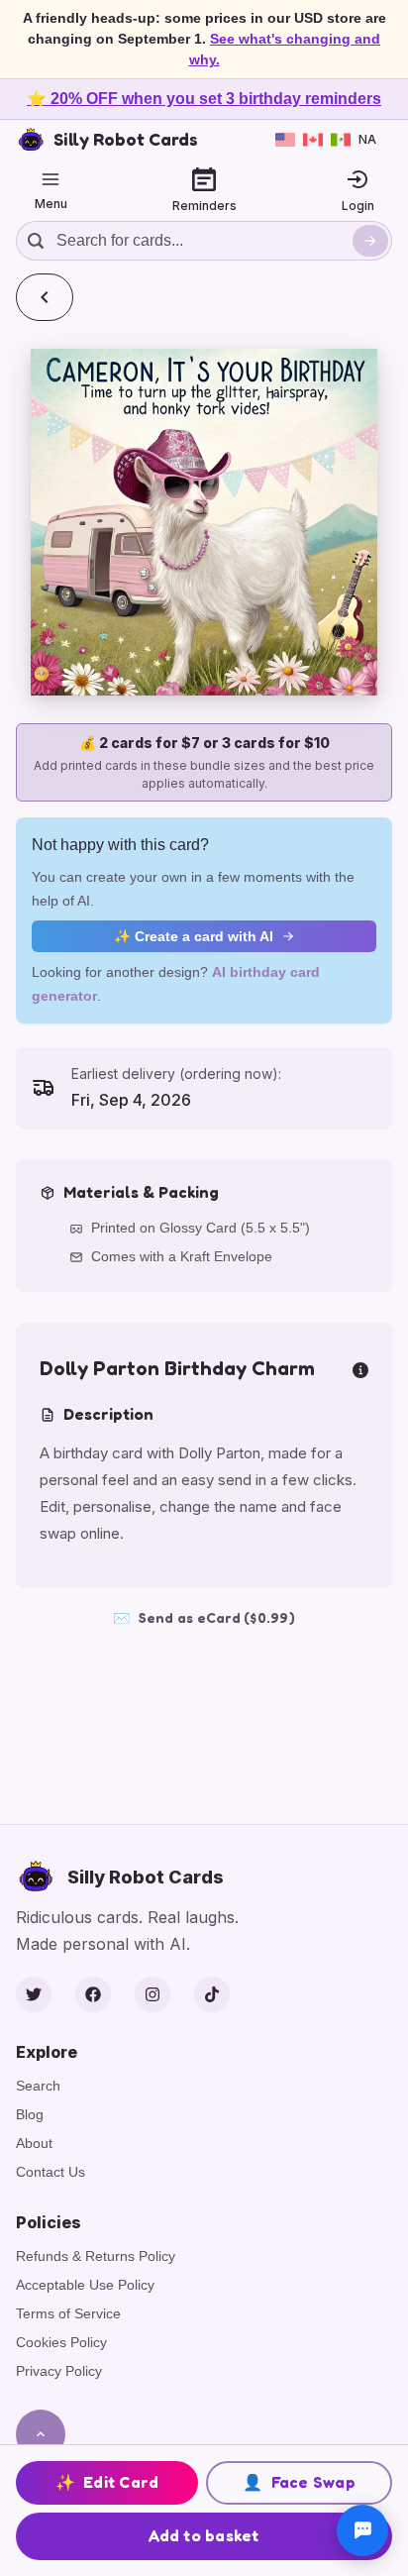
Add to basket (204, 2535)
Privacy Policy (59, 2371)
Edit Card (107, 2482)
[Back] (45, 297)
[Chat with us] (362, 2530)
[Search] (370, 241)
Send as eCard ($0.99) (204, 1617)
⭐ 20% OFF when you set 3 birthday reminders (204, 99)
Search (38, 2086)
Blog (30, 2114)
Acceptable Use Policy (85, 2285)
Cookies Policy (61, 2342)
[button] (204, 522)
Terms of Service (68, 2313)
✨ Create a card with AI (194, 936)
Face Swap (299, 2482)
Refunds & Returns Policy (96, 2256)
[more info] (360, 1368)
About (34, 2143)
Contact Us (51, 2172)
